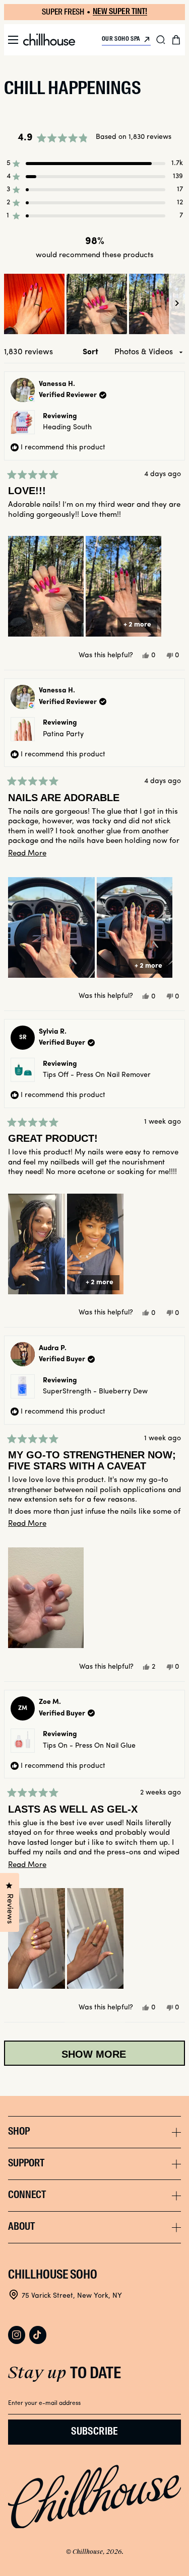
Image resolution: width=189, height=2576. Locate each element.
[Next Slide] (177, 304)
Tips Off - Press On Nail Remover (97, 1075)
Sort (91, 352)
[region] (94, 304)
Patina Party (63, 734)
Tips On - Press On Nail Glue (89, 1746)
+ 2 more (137, 625)
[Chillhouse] (49, 40)
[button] (13, 40)
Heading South (67, 427)
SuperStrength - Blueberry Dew (95, 1392)
